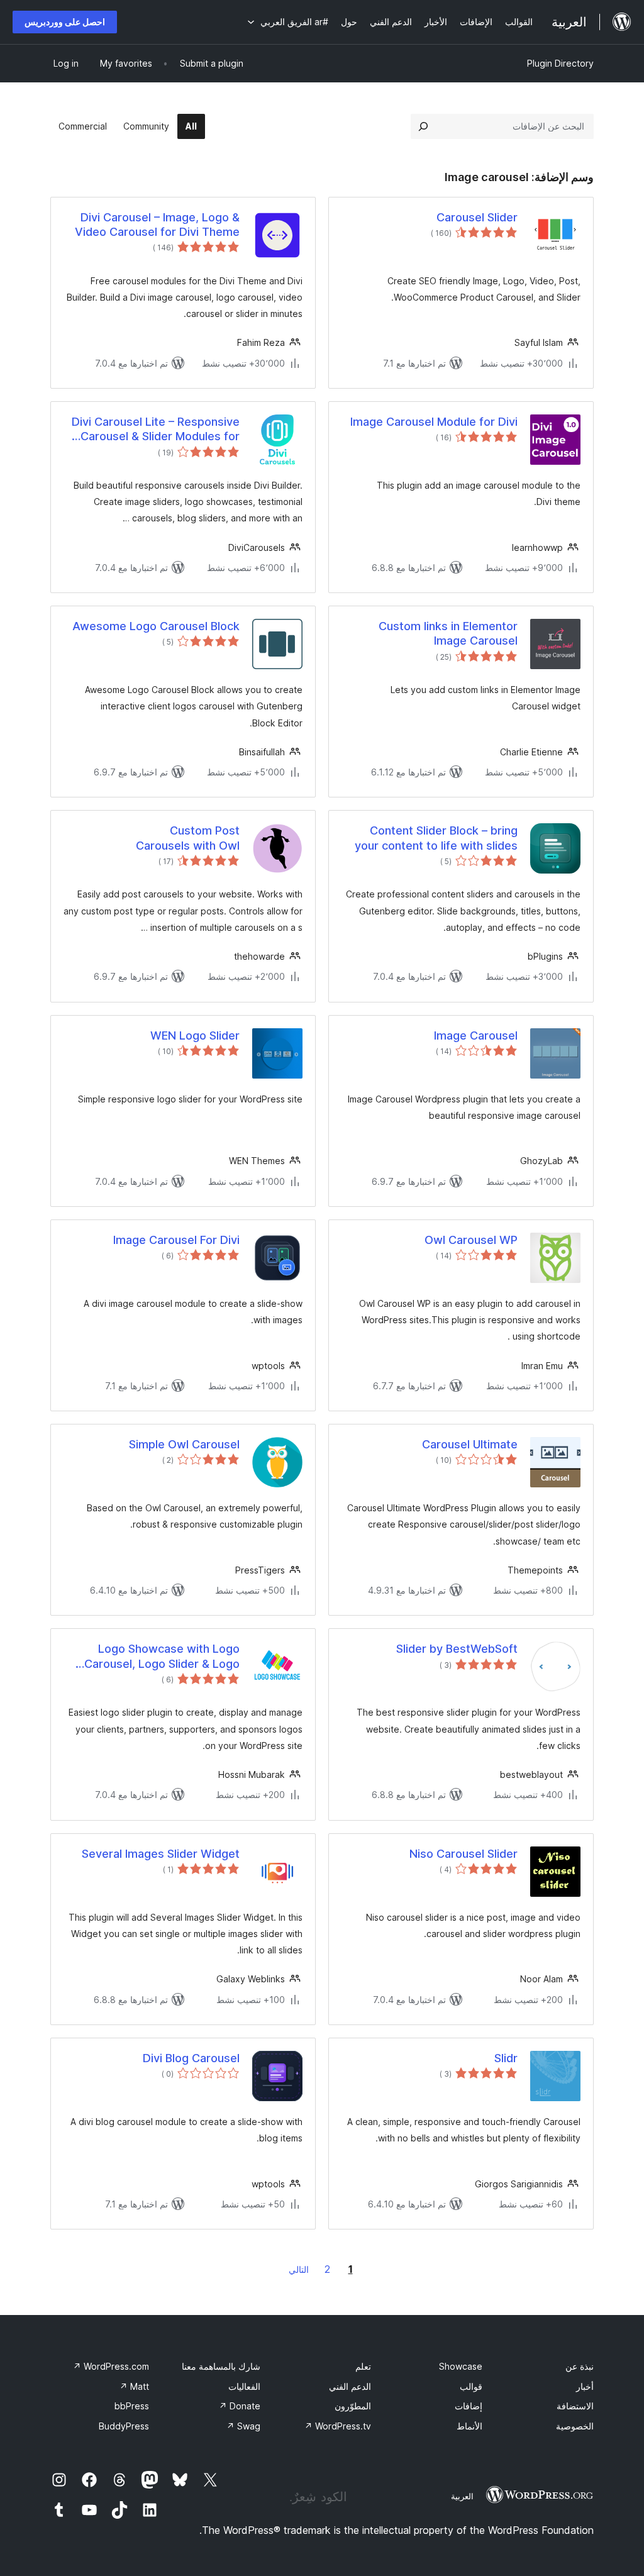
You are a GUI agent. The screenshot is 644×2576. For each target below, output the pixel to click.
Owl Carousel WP (471, 1240)
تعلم (363, 2366)
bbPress (132, 2406)
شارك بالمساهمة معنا (221, 2366)
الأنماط (469, 2426)
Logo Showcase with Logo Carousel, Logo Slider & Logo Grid (162, 1657)
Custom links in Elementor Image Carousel (448, 633)
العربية (462, 2496)
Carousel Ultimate (470, 1444)
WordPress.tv (338, 2426)
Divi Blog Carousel (191, 2058)
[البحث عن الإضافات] (423, 126)
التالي (299, 2269)
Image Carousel (476, 1035)
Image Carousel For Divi (176, 1240)
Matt (134, 2386)
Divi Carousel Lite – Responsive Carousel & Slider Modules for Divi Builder (156, 430)
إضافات (469, 2406)
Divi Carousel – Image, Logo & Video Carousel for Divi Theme (157, 225)
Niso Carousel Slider (464, 1854)
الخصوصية (575, 2426)
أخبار (585, 2386)
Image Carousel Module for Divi (434, 422)
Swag (243, 2426)
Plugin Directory (560, 63)
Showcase (461, 2366)
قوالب (471, 2386)
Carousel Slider (477, 217)
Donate (240, 2406)
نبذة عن (580, 2366)
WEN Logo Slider (195, 1035)
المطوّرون (353, 2406)
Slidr (506, 2058)
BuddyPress (124, 2426)
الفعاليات (244, 2386)
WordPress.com (111, 2366)
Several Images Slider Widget (161, 1854)
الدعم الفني (350, 2386)
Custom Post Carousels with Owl (188, 838)
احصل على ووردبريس (65, 22)
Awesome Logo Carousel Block (156, 626)
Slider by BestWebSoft (457, 1649)
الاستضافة (575, 2406)
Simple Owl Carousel (184, 1444)
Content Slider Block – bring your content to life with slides (436, 838)
